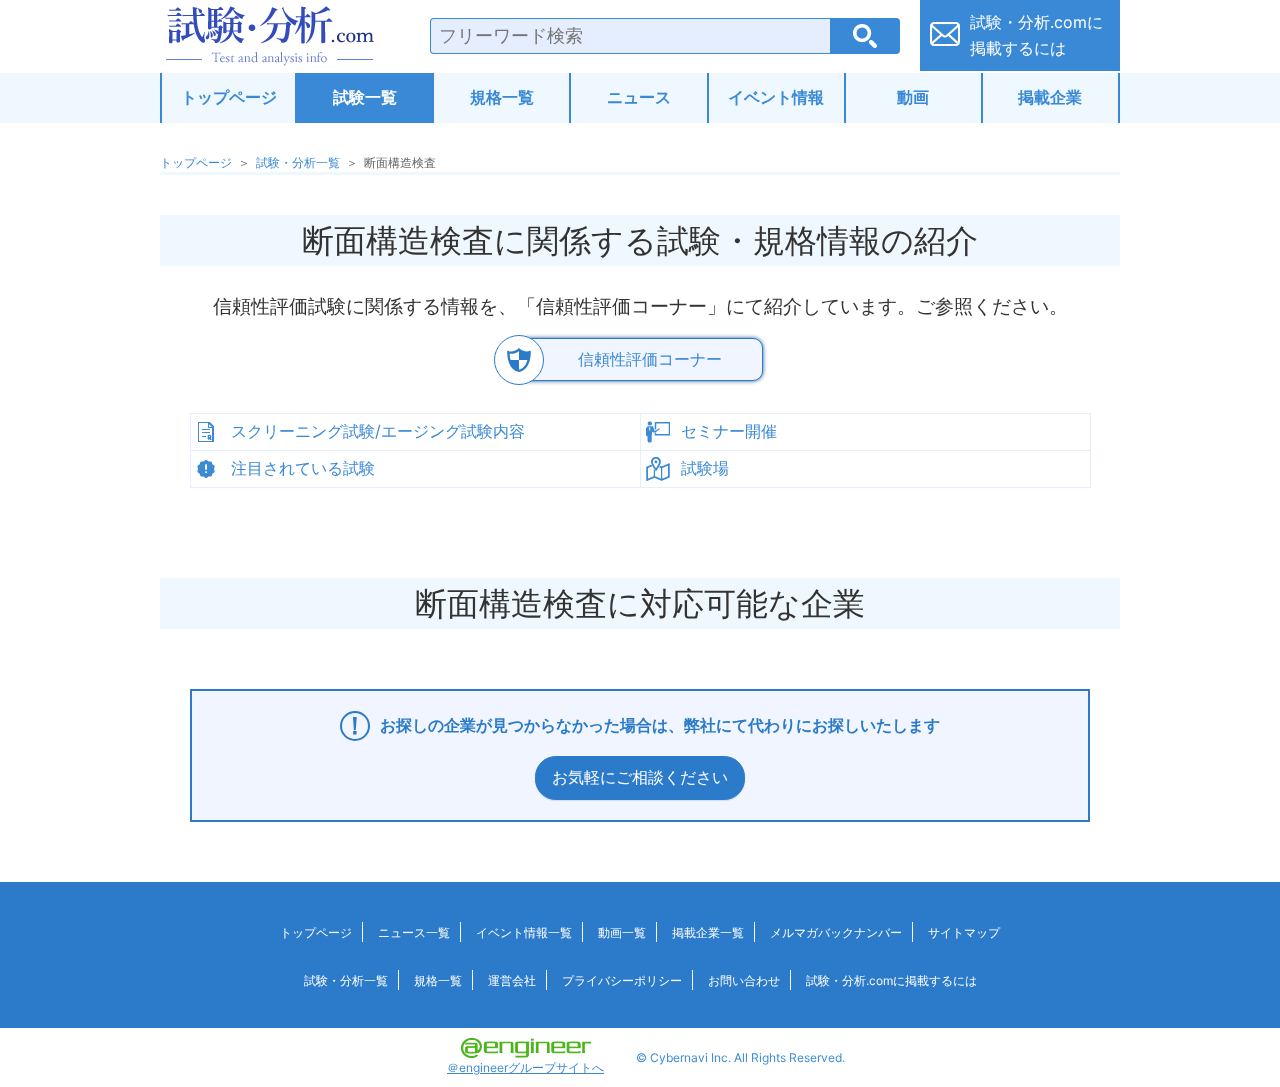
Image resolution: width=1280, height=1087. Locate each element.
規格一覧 (502, 97)
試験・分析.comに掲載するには (891, 980)
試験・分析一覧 (298, 162)
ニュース (639, 97)
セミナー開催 (729, 431)
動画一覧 (622, 932)
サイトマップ (964, 932)
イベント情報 (776, 97)
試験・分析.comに (1036, 35)
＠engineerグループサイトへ (525, 1067)
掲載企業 (1050, 97)
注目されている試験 (303, 468)
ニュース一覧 (414, 932)
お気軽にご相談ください (640, 777)
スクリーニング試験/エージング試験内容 (378, 431)
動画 (913, 97)
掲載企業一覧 (708, 932)
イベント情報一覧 (524, 932)
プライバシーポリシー (622, 980)
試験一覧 (365, 97)
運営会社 (512, 980)
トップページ (229, 97)
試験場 (705, 468)
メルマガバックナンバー (836, 932)
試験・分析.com (270, 36)
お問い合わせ (744, 980)
